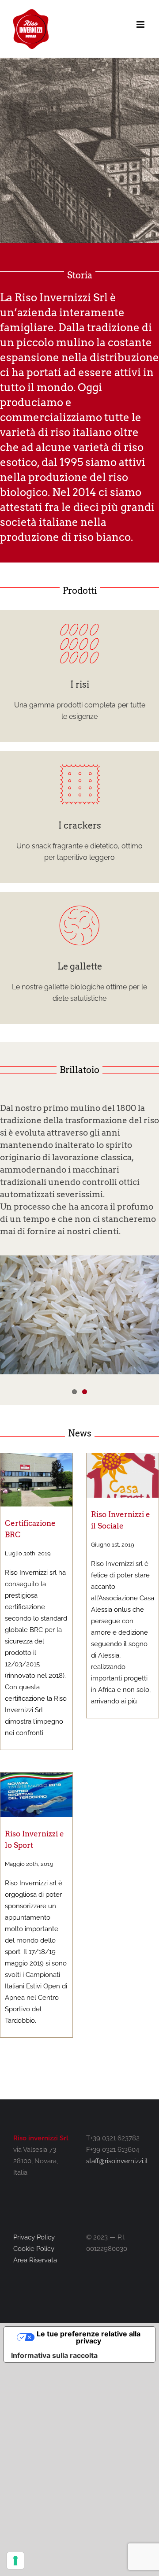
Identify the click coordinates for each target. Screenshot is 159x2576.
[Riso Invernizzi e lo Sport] (36, 1795)
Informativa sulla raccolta (54, 2355)
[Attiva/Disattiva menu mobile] (141, 24)
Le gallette (80, 966)
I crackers (80, 825)
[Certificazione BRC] (36, 1480)
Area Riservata (35, 2260)
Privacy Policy (34, 2237)
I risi (80, 685)
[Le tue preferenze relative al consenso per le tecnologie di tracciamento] (15, 2561)
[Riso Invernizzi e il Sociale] (123, 1476)
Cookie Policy (34, 2249)
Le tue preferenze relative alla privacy (89, 2337)
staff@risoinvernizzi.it (117, 2161)
